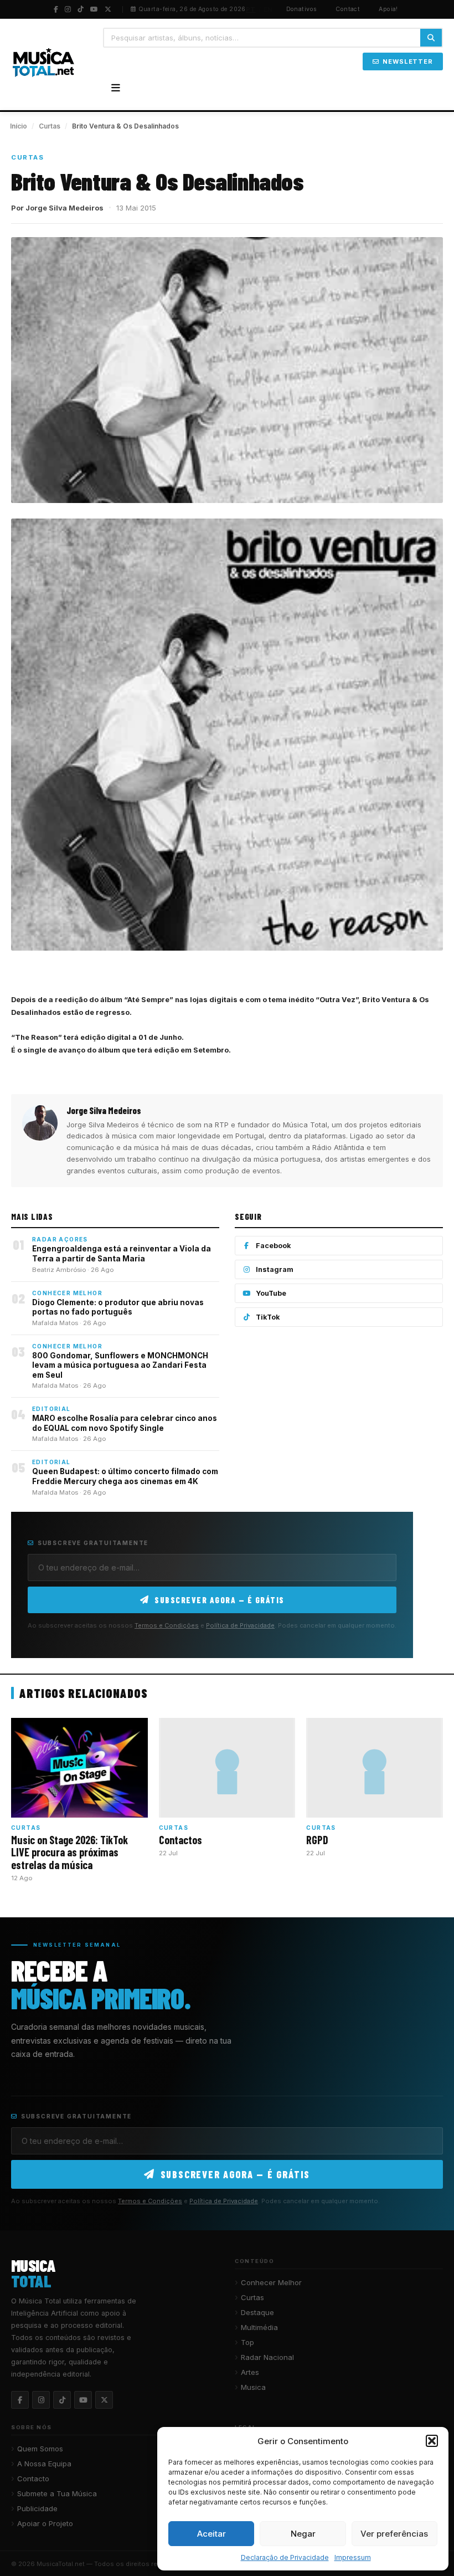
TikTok (268, 1317)
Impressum (353, 2557)
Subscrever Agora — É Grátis (220, 1600)
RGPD (317, 1840)
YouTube (271, 1293)
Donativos (302, 9)
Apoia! (388, 9)
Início (19, 126)
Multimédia (259, 2327)
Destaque (257, 2312)
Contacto (33, 2478)
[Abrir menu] (116, 88)
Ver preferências (394, 2534)
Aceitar (211, 2534)
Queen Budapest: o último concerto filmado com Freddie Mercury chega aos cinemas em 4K (125, 1476)
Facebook (274, 1246)
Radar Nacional (267, 2357)
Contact (348, 9)
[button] (432, 2441)
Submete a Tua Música (57, 2493)
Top (247, 2342)
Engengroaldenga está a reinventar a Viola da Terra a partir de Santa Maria (122, 1254)
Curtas (50, 126)
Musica (253, 2387)
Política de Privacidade (240, 1625)
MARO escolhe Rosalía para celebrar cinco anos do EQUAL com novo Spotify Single (125, 1423)
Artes (250, 2372)
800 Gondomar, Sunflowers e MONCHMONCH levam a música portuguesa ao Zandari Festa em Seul (120, 1365)
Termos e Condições (167, 1625)
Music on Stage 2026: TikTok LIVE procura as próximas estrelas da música (69, 1852)
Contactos (180, 1840)
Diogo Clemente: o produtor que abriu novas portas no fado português (118, 1307)
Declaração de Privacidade (285, 2557)
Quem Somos (40, 2449)
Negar (303, 2534)
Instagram (275, 1269)
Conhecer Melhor (271, 2282)
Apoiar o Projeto (45, 2523)
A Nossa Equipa (44, 2464)
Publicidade (37, 2508)
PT (251, 9)
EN (268, 9)
